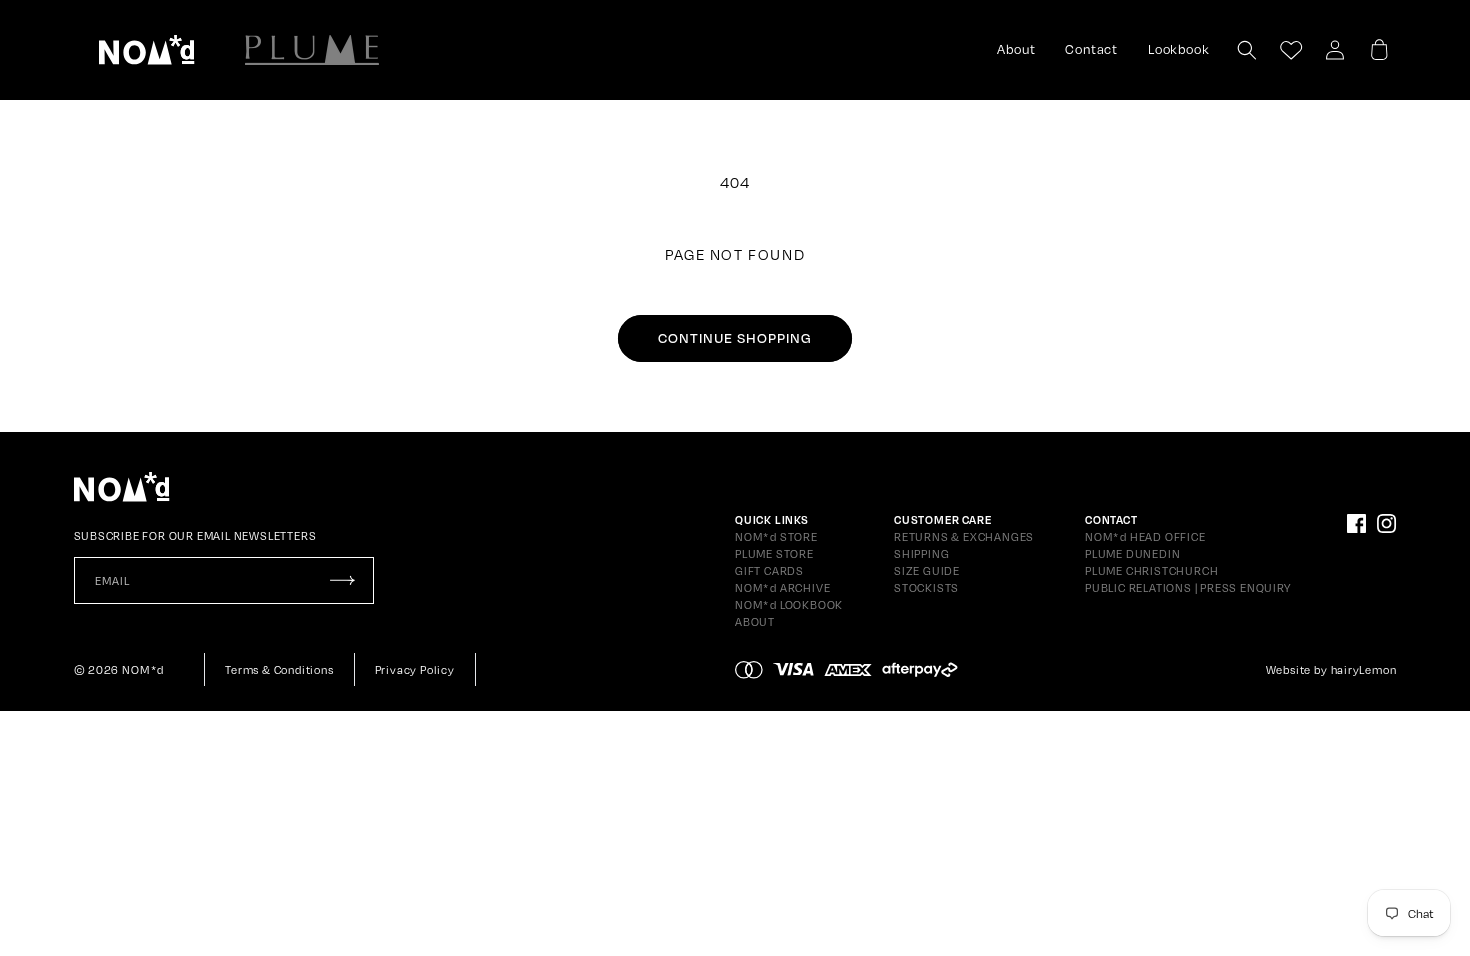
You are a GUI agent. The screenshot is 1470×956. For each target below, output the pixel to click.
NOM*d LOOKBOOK (789, 605)
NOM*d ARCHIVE (782, 588)
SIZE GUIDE (927, 571)
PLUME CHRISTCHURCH (1151, 571)
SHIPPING (921, 554)
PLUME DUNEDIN (1132, 554)
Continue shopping (735, 337)
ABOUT (755, 622)
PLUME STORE (774, 554)
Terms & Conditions (279, 670)
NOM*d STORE (776, 537)
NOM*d (143, 670)
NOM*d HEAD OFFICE (1145, 537)
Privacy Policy (415, 670)
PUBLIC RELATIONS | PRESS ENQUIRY (1188, 588)
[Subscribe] (343, 580)
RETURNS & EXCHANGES (964, 537)
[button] (147, 50)
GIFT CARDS (769, 571)
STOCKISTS (926, 588)
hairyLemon (1364, 670)
